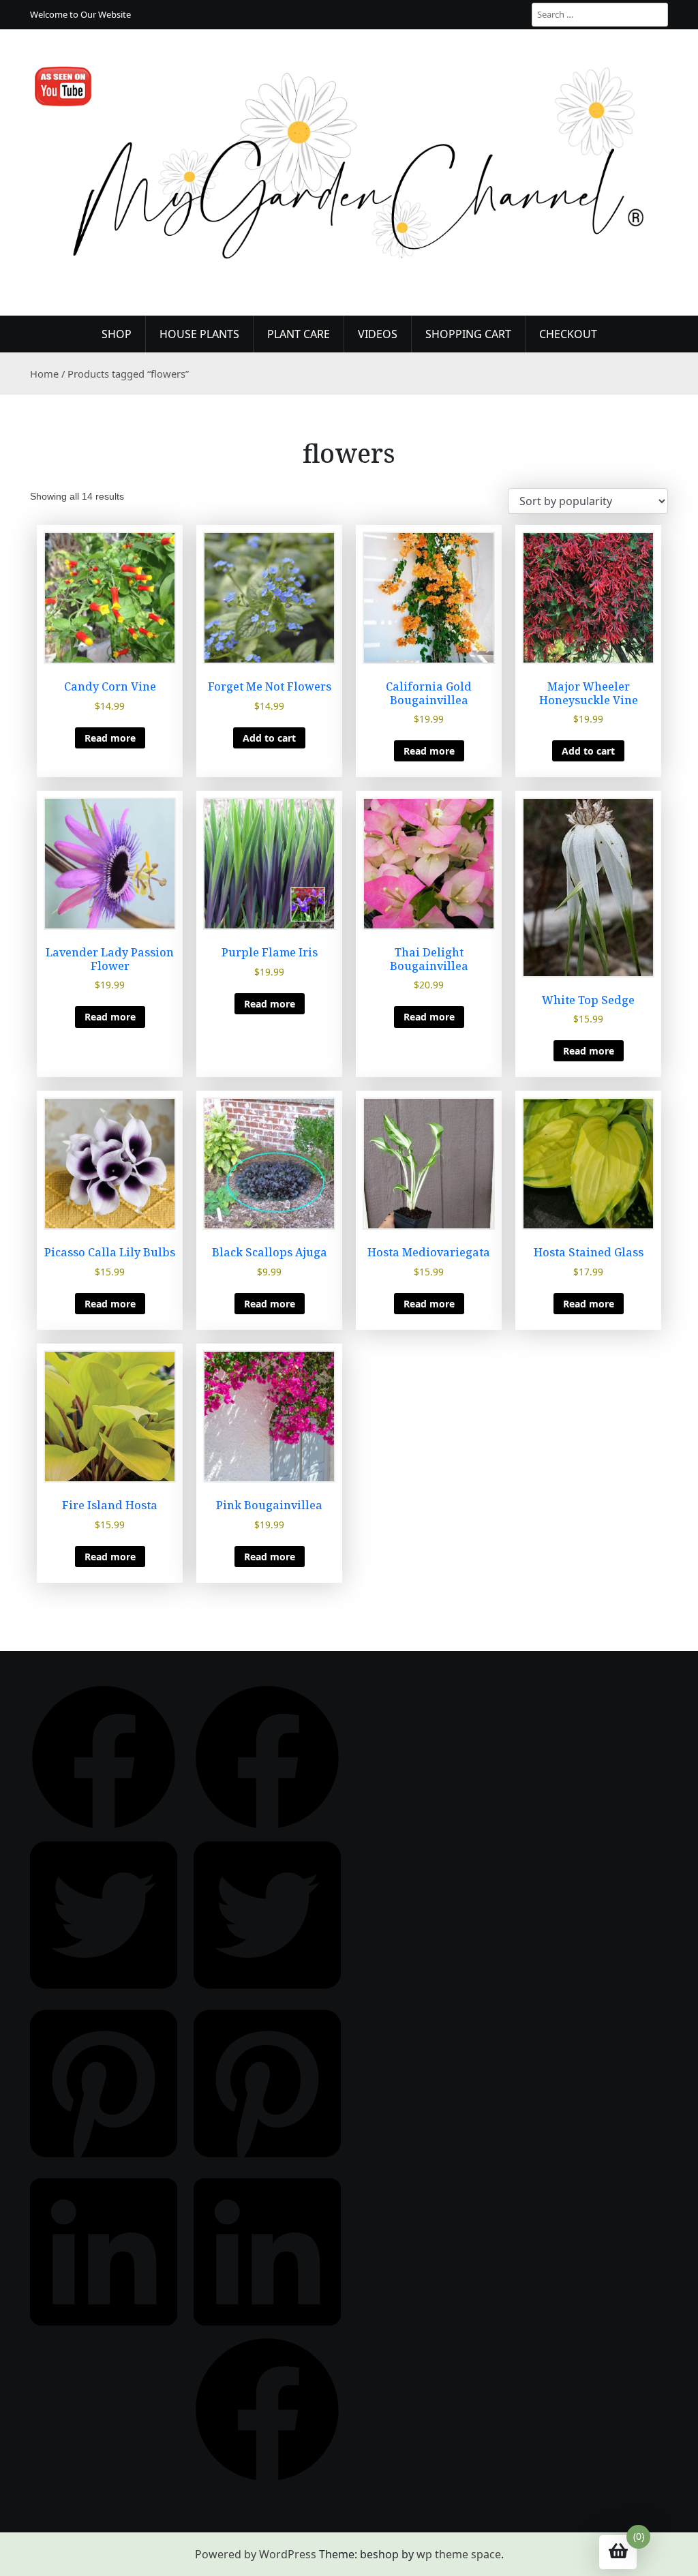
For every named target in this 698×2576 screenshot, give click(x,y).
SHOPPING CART (468, 334)
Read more (110, 738)
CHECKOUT (568, 334)
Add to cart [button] (269, 738)
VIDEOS (378, 334)
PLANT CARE (299, 334)
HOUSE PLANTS (199, 334)
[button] (104, 1757)
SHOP (117, 334)
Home (44, 374)
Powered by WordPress (256, 2554)
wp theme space (459, 2554)
